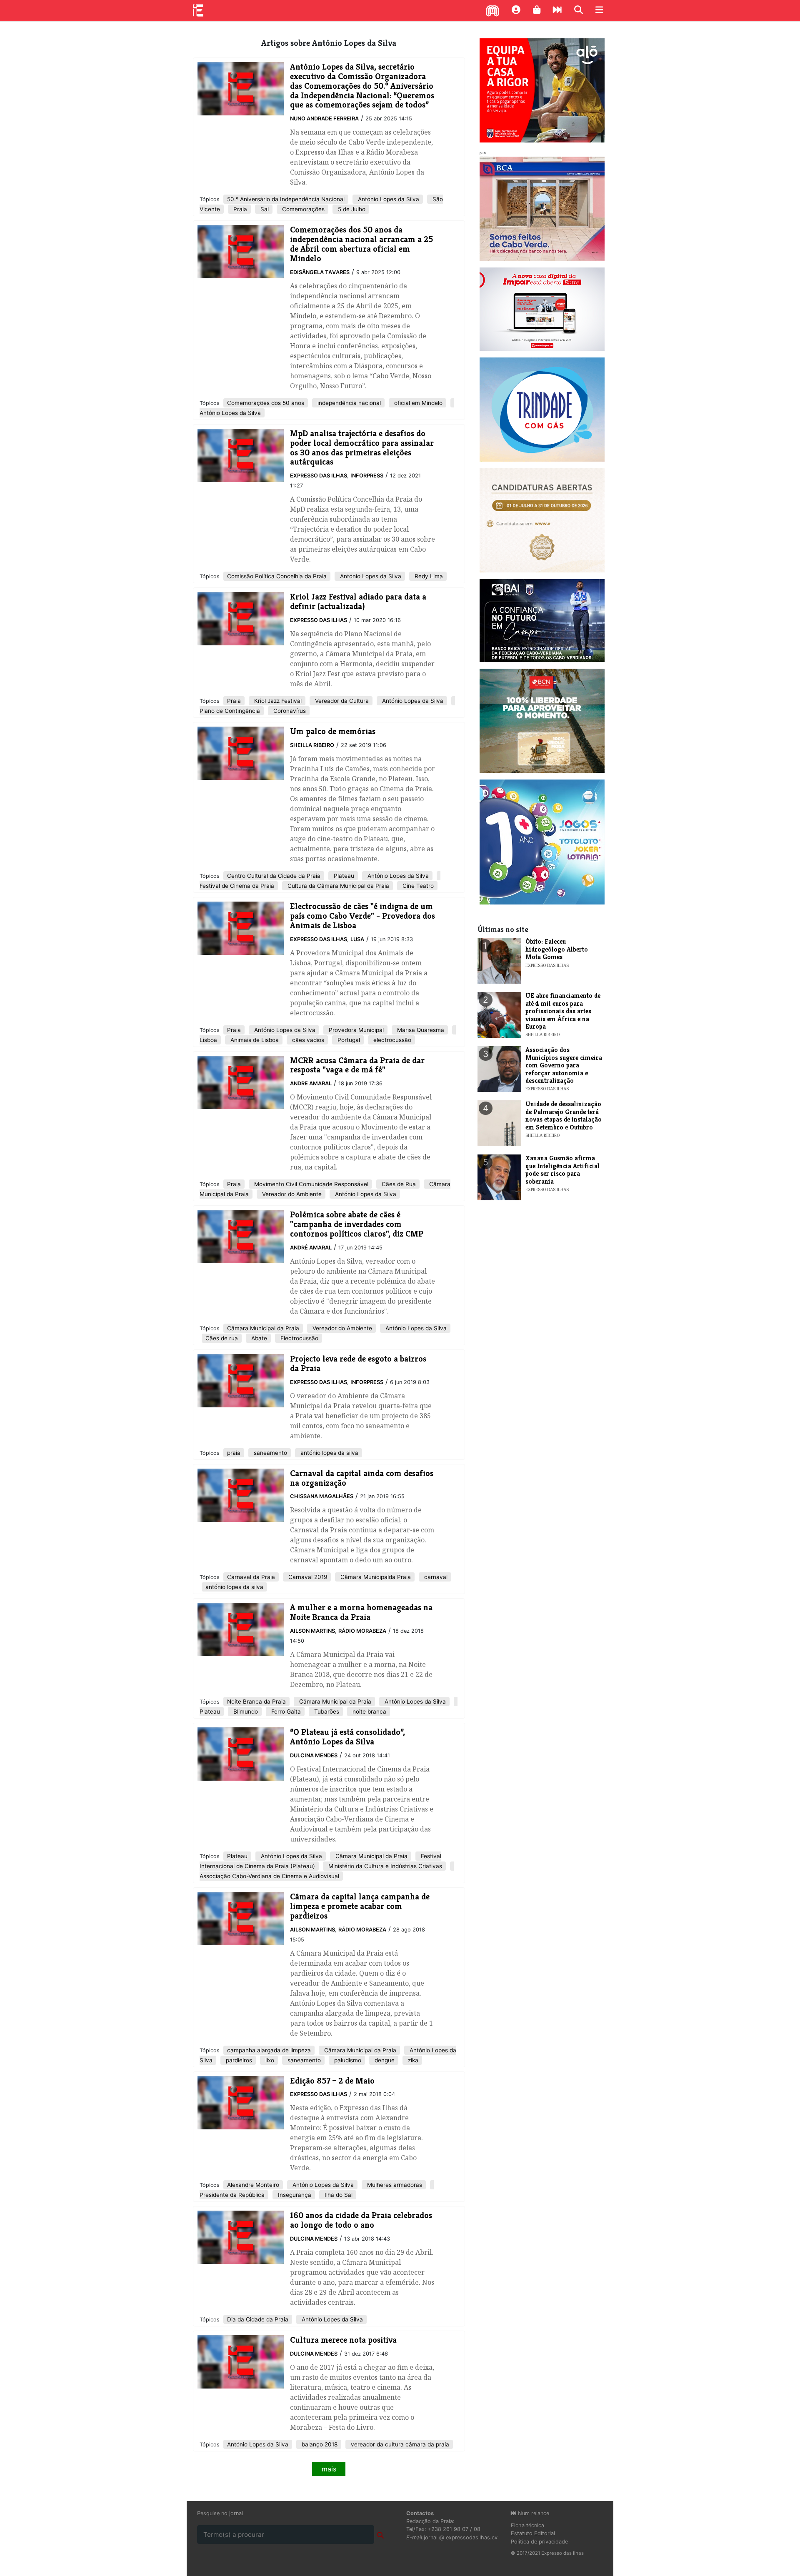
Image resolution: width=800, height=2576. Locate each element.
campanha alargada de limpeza (269, 2050)
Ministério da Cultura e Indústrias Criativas (384, 1866)
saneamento (270, 1453)
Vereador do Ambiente (291, 1194)
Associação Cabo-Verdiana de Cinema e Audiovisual (269, 1876)
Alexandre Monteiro (253, 2185)
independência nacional (348, 403)
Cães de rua (222, 1338)
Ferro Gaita (285, 1712)
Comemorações (302, 209)
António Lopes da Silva (388, 199)
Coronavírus (289, 711)
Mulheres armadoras (394, 2185)
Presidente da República (232, 2195)
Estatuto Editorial (533, 2533)
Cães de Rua (398, 1184)
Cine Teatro (417, 886)
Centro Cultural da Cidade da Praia (274, 876)
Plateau (343, 876)
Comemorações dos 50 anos (266, 403)
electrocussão (391, 1040)
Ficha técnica (527, 2525)
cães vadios (307, 1040)
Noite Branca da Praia (256, 1702)
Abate (258, 1338)
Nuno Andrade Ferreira (324, 119)
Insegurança (294, 2195)
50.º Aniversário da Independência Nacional (286, 199)
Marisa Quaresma (420, 1030)
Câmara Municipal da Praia (263, 1328)
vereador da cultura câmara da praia (399, 2444)
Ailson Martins (312, 1631)
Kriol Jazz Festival (277, 701)
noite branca (369, 1712)
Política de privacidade (539, 2542)
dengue (384, 2060)
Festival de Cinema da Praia (237, 886)
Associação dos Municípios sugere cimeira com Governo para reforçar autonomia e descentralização (564, 1065)
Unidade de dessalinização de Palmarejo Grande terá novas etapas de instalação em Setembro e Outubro (564, 1115)
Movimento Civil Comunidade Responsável (310, 1184)
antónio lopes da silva (329, 1453)
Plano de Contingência (230, 711)
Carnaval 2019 (307, 1577)
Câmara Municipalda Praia (375, 1577)
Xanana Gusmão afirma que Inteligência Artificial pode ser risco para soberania (562, 1169)
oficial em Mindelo (417, 403)
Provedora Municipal (355, 1030)
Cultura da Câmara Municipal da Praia (337, 886)
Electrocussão (299, 1338)
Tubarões (326, 1712)
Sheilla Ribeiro (312, 745)
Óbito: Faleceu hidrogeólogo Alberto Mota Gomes (557, 949)
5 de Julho (351, 209)
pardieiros (238, 2060)
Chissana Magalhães (322, 1496)
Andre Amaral (311, 1083)
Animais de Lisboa (254, 1040)
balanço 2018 (319, 2444)
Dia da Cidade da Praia (258, 2319)
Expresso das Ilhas (319, 476)
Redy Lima (428, 576)
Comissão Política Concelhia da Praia (277, 576)
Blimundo (245, 1712)
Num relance (533, 2513)
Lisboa (208, 1040)
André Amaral (311, 1248)
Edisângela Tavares (320, 272)
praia (234, 1453)
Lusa (357, 939)
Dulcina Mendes (314, 1755)
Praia (239, 209)
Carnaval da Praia (251, 1577)
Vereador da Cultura (341, 701)
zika (412, 2060)
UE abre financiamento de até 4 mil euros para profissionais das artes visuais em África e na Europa (563, 1011)
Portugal (348, 1040)
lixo (269, 2060)
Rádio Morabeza (362, 1631)
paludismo (347, 2060)
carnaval (435, 1577)
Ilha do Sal (338, 2195)
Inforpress (367, 476)
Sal (264, 209)
